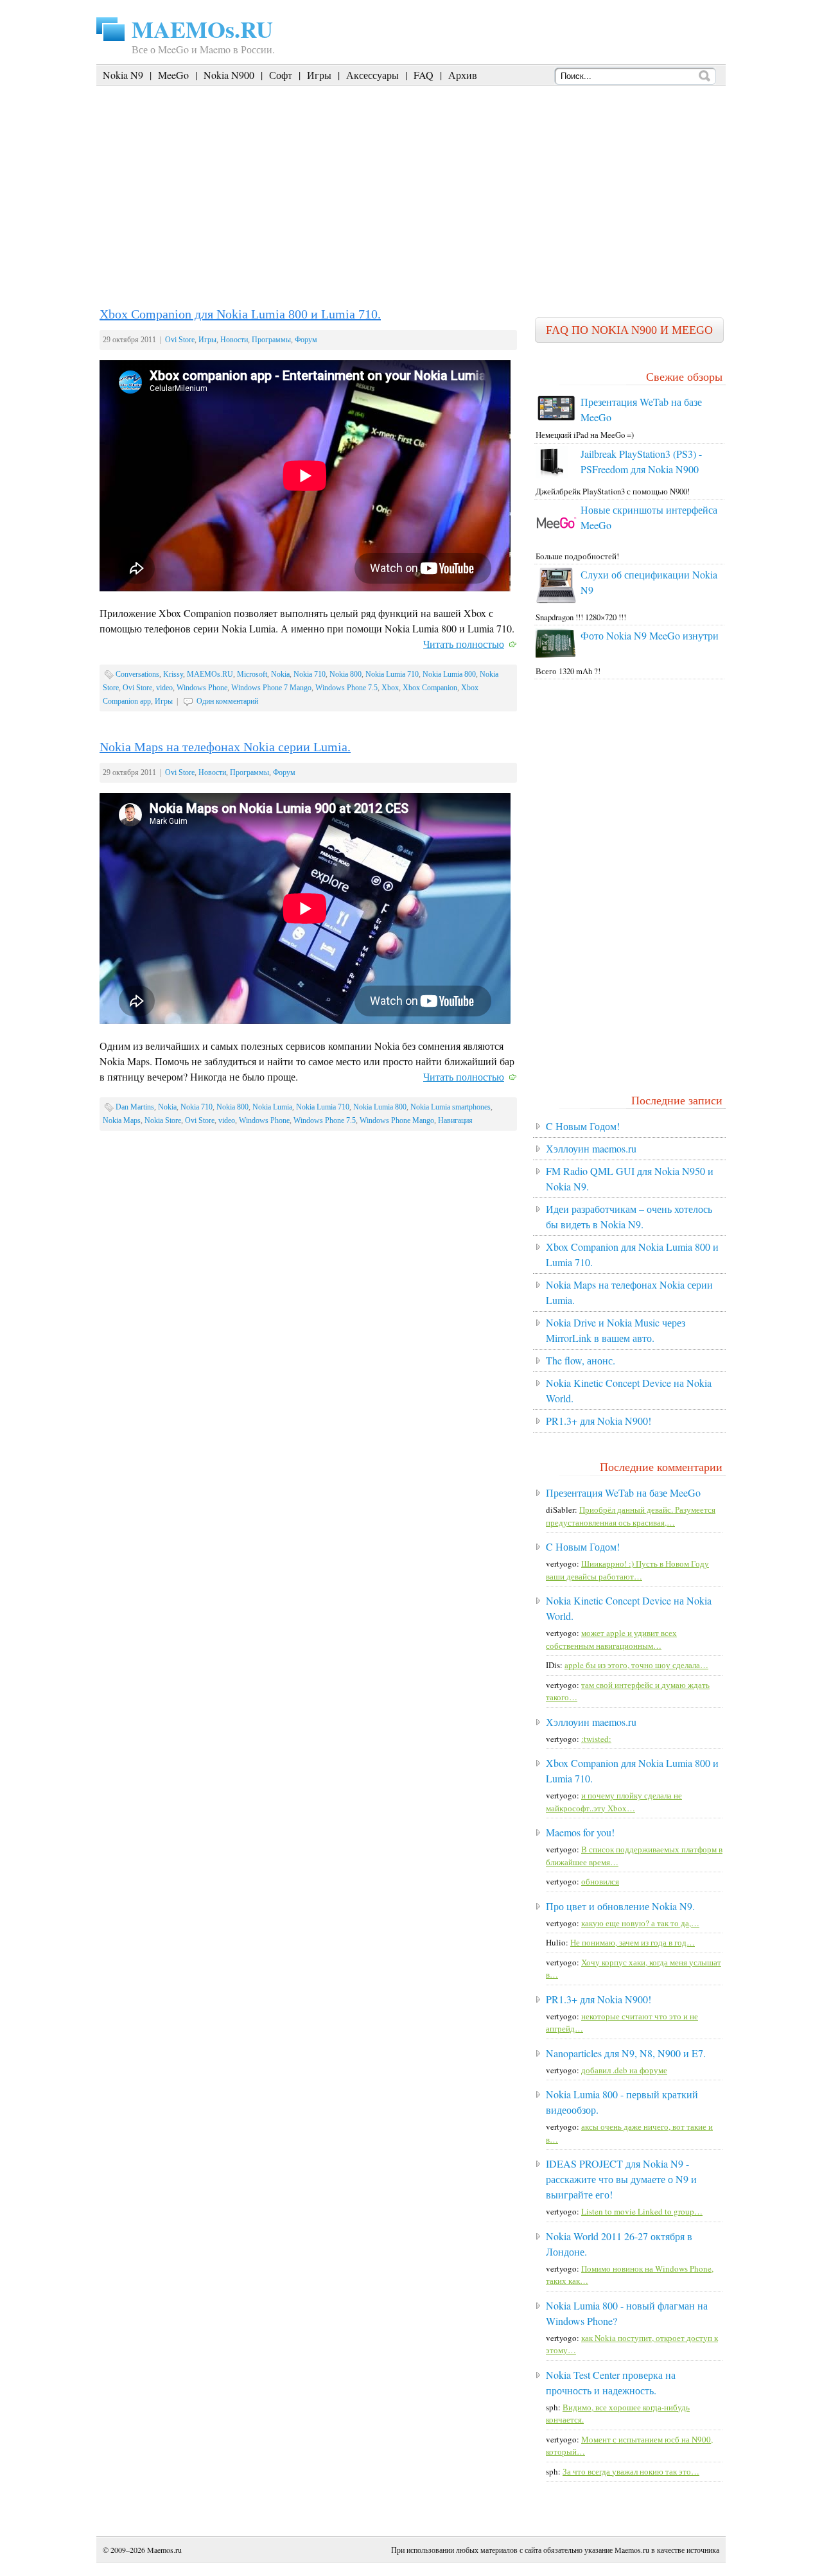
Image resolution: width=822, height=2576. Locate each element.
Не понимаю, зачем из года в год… (633, 1942)
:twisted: (596, 1739)
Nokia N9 (123, 75)
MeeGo (173, 75)
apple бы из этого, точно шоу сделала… (636, 1665)
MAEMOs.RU (202, 29)
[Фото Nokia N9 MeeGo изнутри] (556, 655)
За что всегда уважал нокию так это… (631, 2471)
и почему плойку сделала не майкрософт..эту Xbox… (614, 1802)
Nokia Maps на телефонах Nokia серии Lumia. (225, 747)
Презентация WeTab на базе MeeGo (623, 1493)
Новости (234, 340)
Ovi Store (180, 340)
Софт (281, 75)
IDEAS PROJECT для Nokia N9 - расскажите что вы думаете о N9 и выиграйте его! (621, 2179)
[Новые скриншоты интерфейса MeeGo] (556, 540)
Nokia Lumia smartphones (450, 1107)
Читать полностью (464, 644)
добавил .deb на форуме (624, 2070)
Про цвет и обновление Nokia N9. (620, 1906)
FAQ (424, 75)
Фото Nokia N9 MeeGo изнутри (650, 635)
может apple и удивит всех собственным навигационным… (611, 1639)
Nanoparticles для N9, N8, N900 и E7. (626, 2053)
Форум (306, 340)
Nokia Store (163, 1120)
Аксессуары (372, 75)
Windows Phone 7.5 (346, 688)
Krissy (173, 674)
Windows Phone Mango (397, 1120)
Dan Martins (135, 1107)
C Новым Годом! (583, 1126)
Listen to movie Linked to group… (642, 2211)
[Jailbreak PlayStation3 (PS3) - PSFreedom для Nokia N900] (552, 475)
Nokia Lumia (272, 1107)
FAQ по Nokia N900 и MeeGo (629, 330)
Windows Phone (202, 688)
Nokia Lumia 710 (392, 674)
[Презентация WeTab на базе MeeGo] (556, 419)
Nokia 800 (345, 674)
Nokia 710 (310, 674)
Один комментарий (227, 701)
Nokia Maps (122, 1120)
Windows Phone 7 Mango (271, 688)
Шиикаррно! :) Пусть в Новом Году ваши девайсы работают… (627, 1570)
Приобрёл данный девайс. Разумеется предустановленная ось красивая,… (631, 1516)
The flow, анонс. (581, 1360)
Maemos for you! (580, 1832)
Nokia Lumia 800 (449, 674)
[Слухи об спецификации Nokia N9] (556, 600)
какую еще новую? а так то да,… (640, 1923)
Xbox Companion (430, 688)
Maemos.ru (164, 2550)
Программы (271, 340)
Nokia (280, 674)
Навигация (455, 1120)
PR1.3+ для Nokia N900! (599, 1421)
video (164, 688)
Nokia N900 (229, 75)
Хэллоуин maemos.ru (591, 1148)
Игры (319, 75)
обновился (600, 1881)
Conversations (137, 674)
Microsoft (252, 674)
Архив (463, 75)
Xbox (390, 688)
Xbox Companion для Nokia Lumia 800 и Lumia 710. (240, 314)
